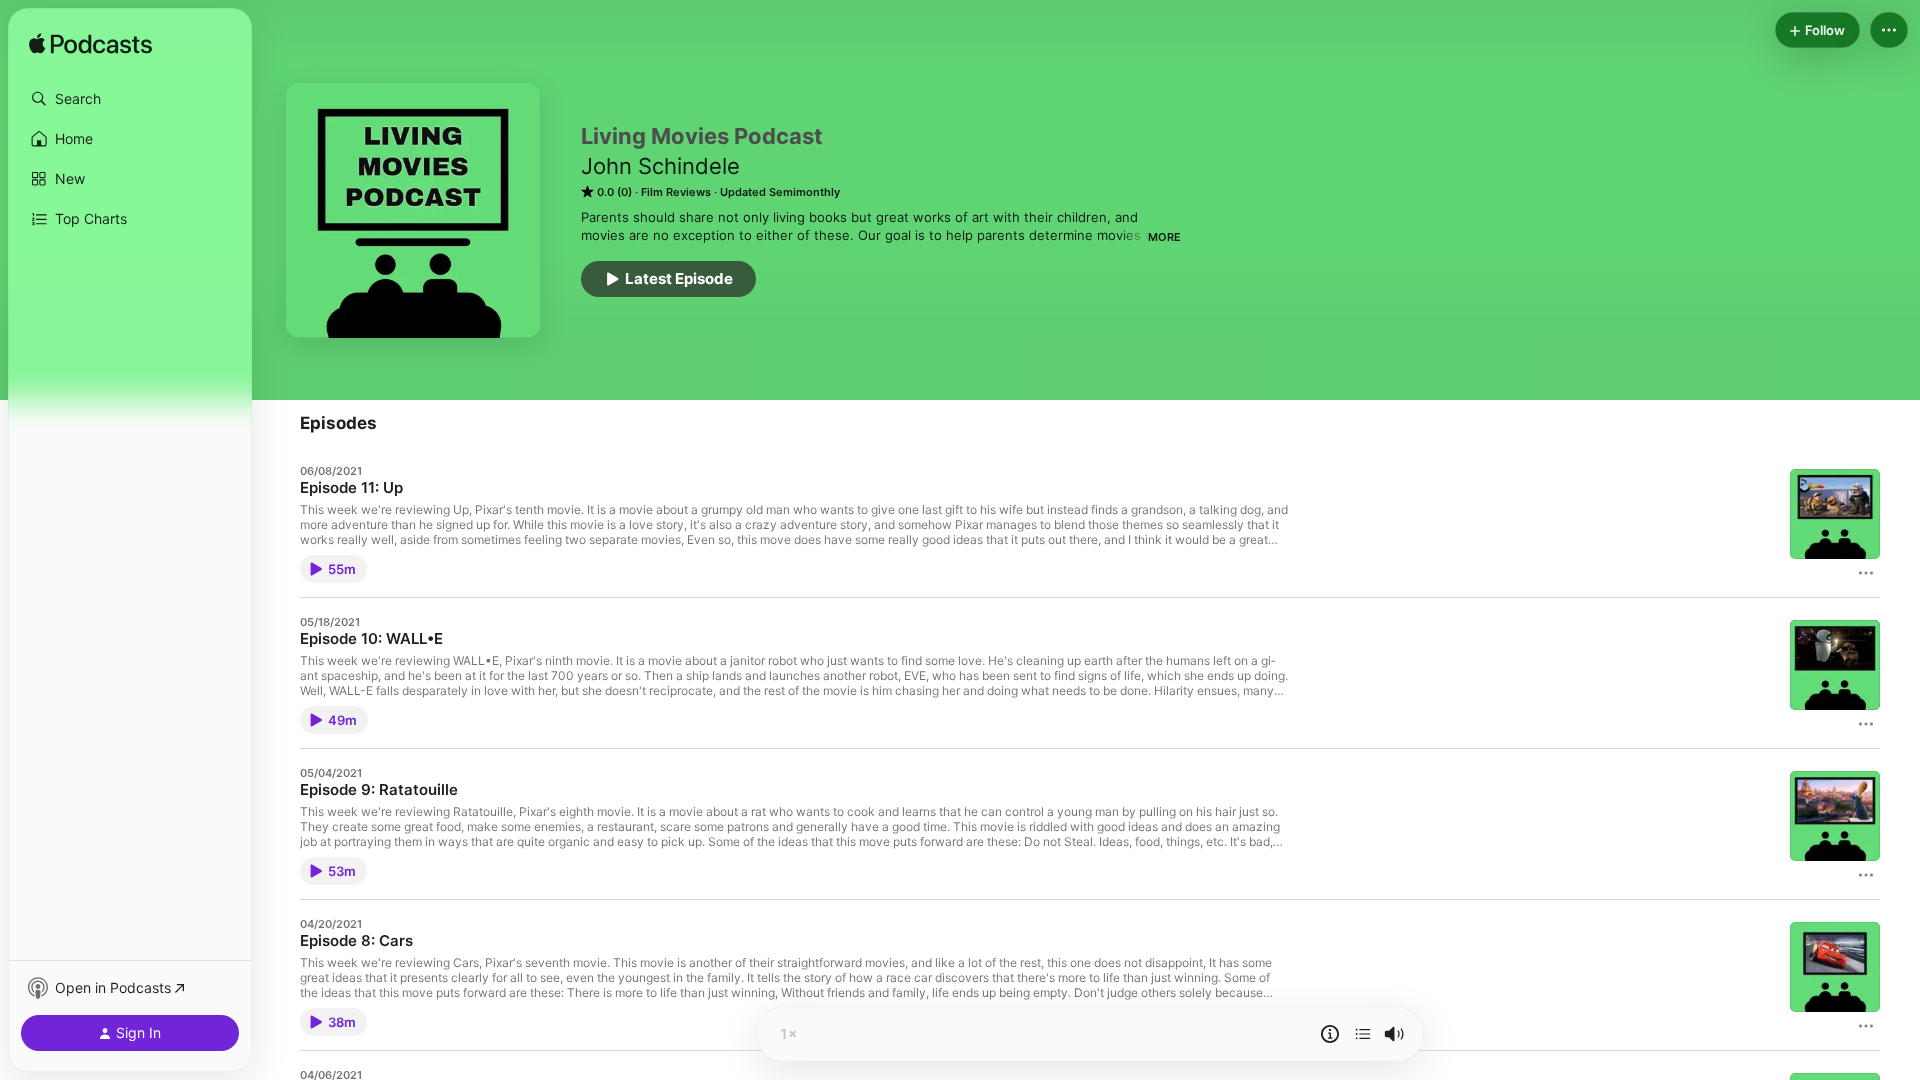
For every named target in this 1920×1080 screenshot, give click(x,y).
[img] (90, 45)
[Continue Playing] (1363, 1034)
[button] (130, 99)
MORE (1164, 237)
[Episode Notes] (1330, 1034)
